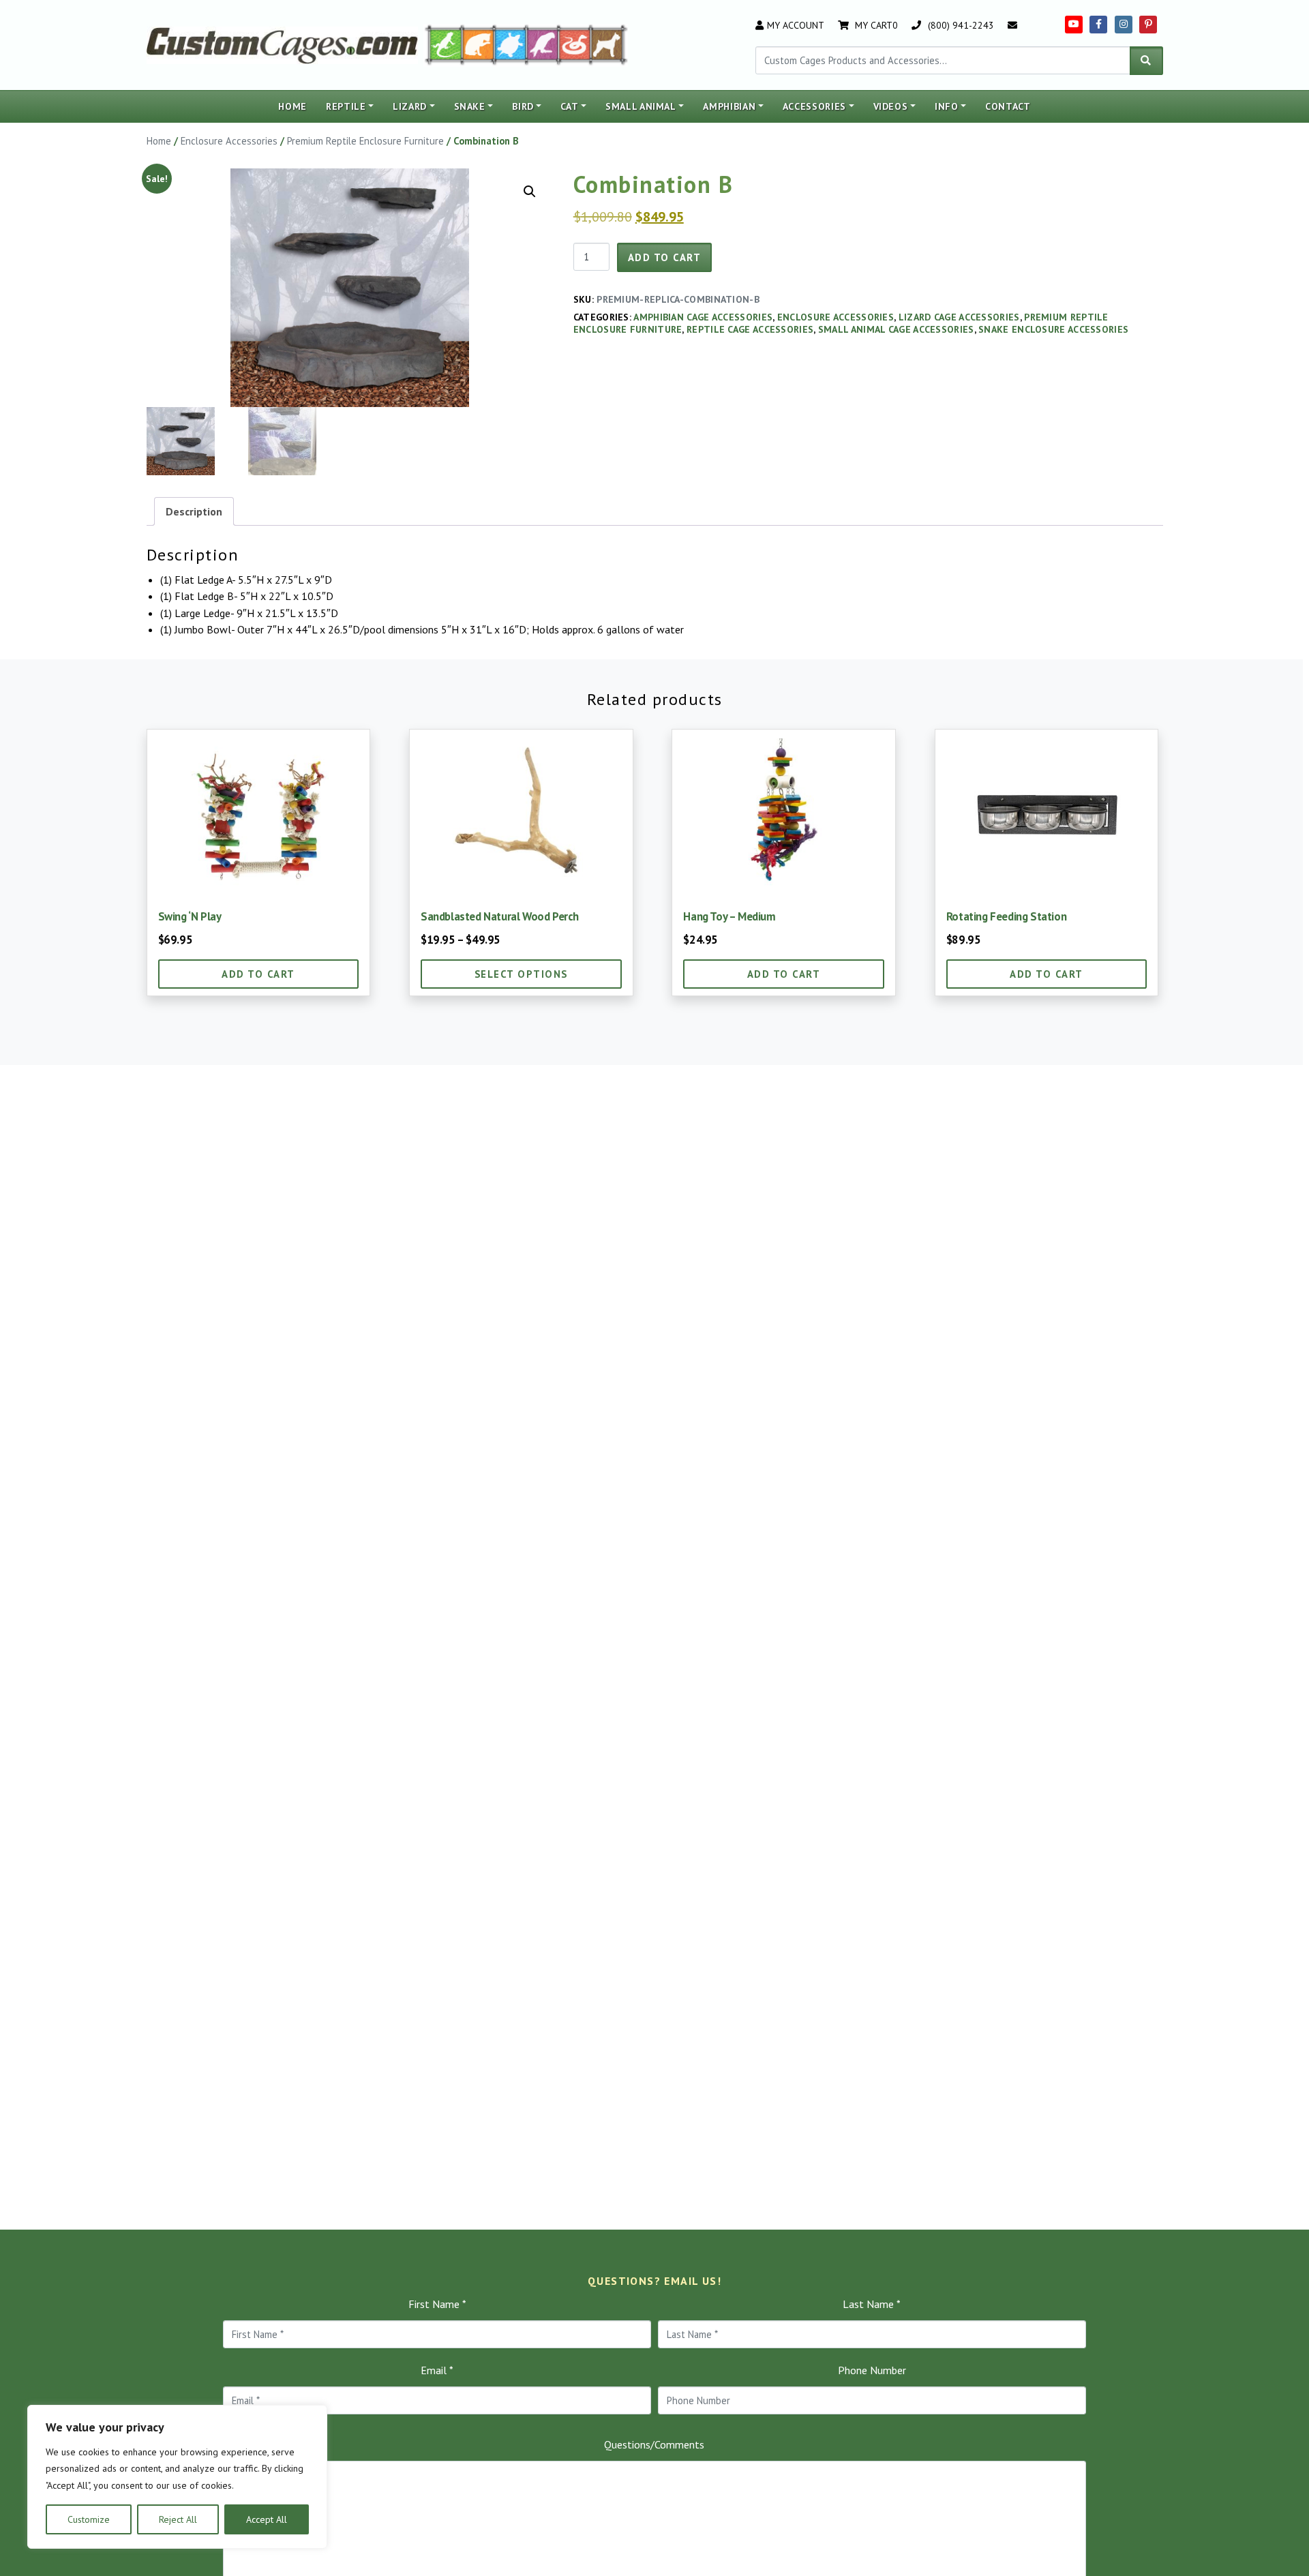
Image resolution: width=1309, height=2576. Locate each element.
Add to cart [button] (258, 974)
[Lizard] (442, 44)
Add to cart (665, 257)
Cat (569, 106)
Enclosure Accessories (229, 141)
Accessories (814, 106)
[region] (177, 2477)
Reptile (346, 106)
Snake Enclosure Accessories (1053, 329)
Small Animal (641, 106)
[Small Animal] (610, 44)
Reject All (178, 2519)
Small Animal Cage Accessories (896, 329)
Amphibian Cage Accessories (703, 317)
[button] (530, 192)
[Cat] (478, 44)
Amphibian (729, 106)
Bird (523, 106)
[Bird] (543, 44)
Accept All (267, 2519)
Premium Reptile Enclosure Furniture (365, 141)
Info (947, 106)
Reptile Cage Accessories (750, 329)
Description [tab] (194, 511)
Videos (891, 106)
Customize (89, 2519)
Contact (1008, 106)
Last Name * (872, 2304)
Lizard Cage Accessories (959, 317)
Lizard (410, 106)
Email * (437, 2370)
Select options (521, 974)
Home (292, 106)
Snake (470, 106)
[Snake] (575, 44)
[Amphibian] (511, 44)
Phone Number (872, 2370)
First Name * (437, 2304)
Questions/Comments (654, 2444)
